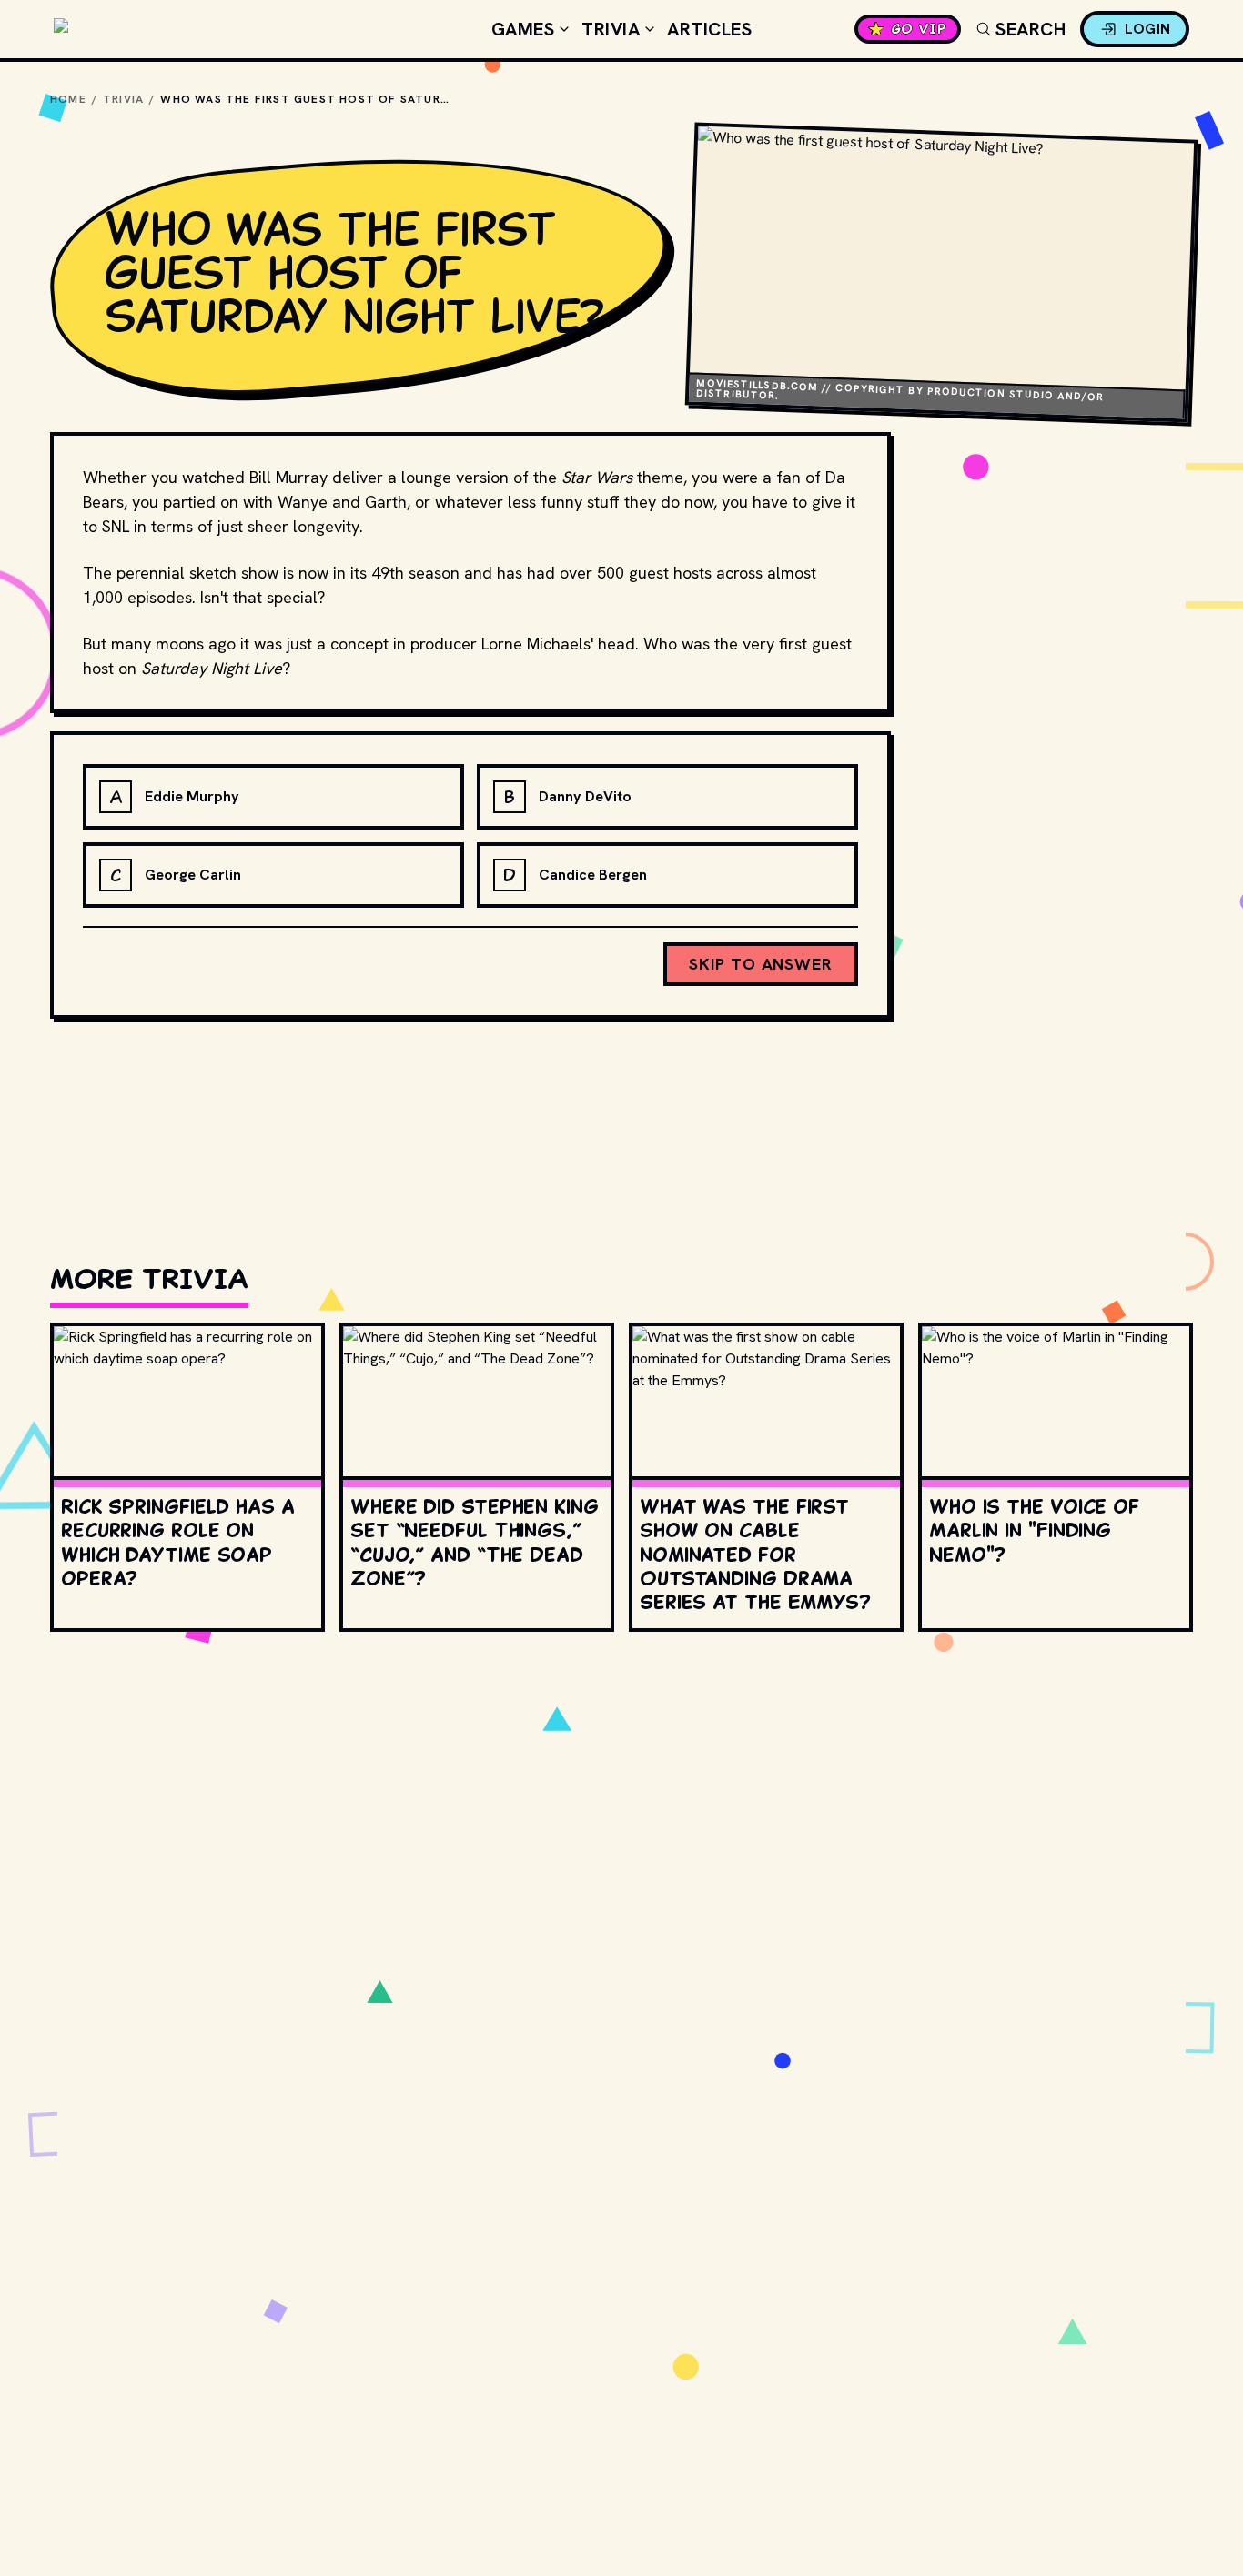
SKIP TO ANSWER (761, 964)
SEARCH (1031, 29)
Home (68, 99)
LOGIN (1148, 29)
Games (523, 29)
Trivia (611, 29)
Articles (709, 29)
